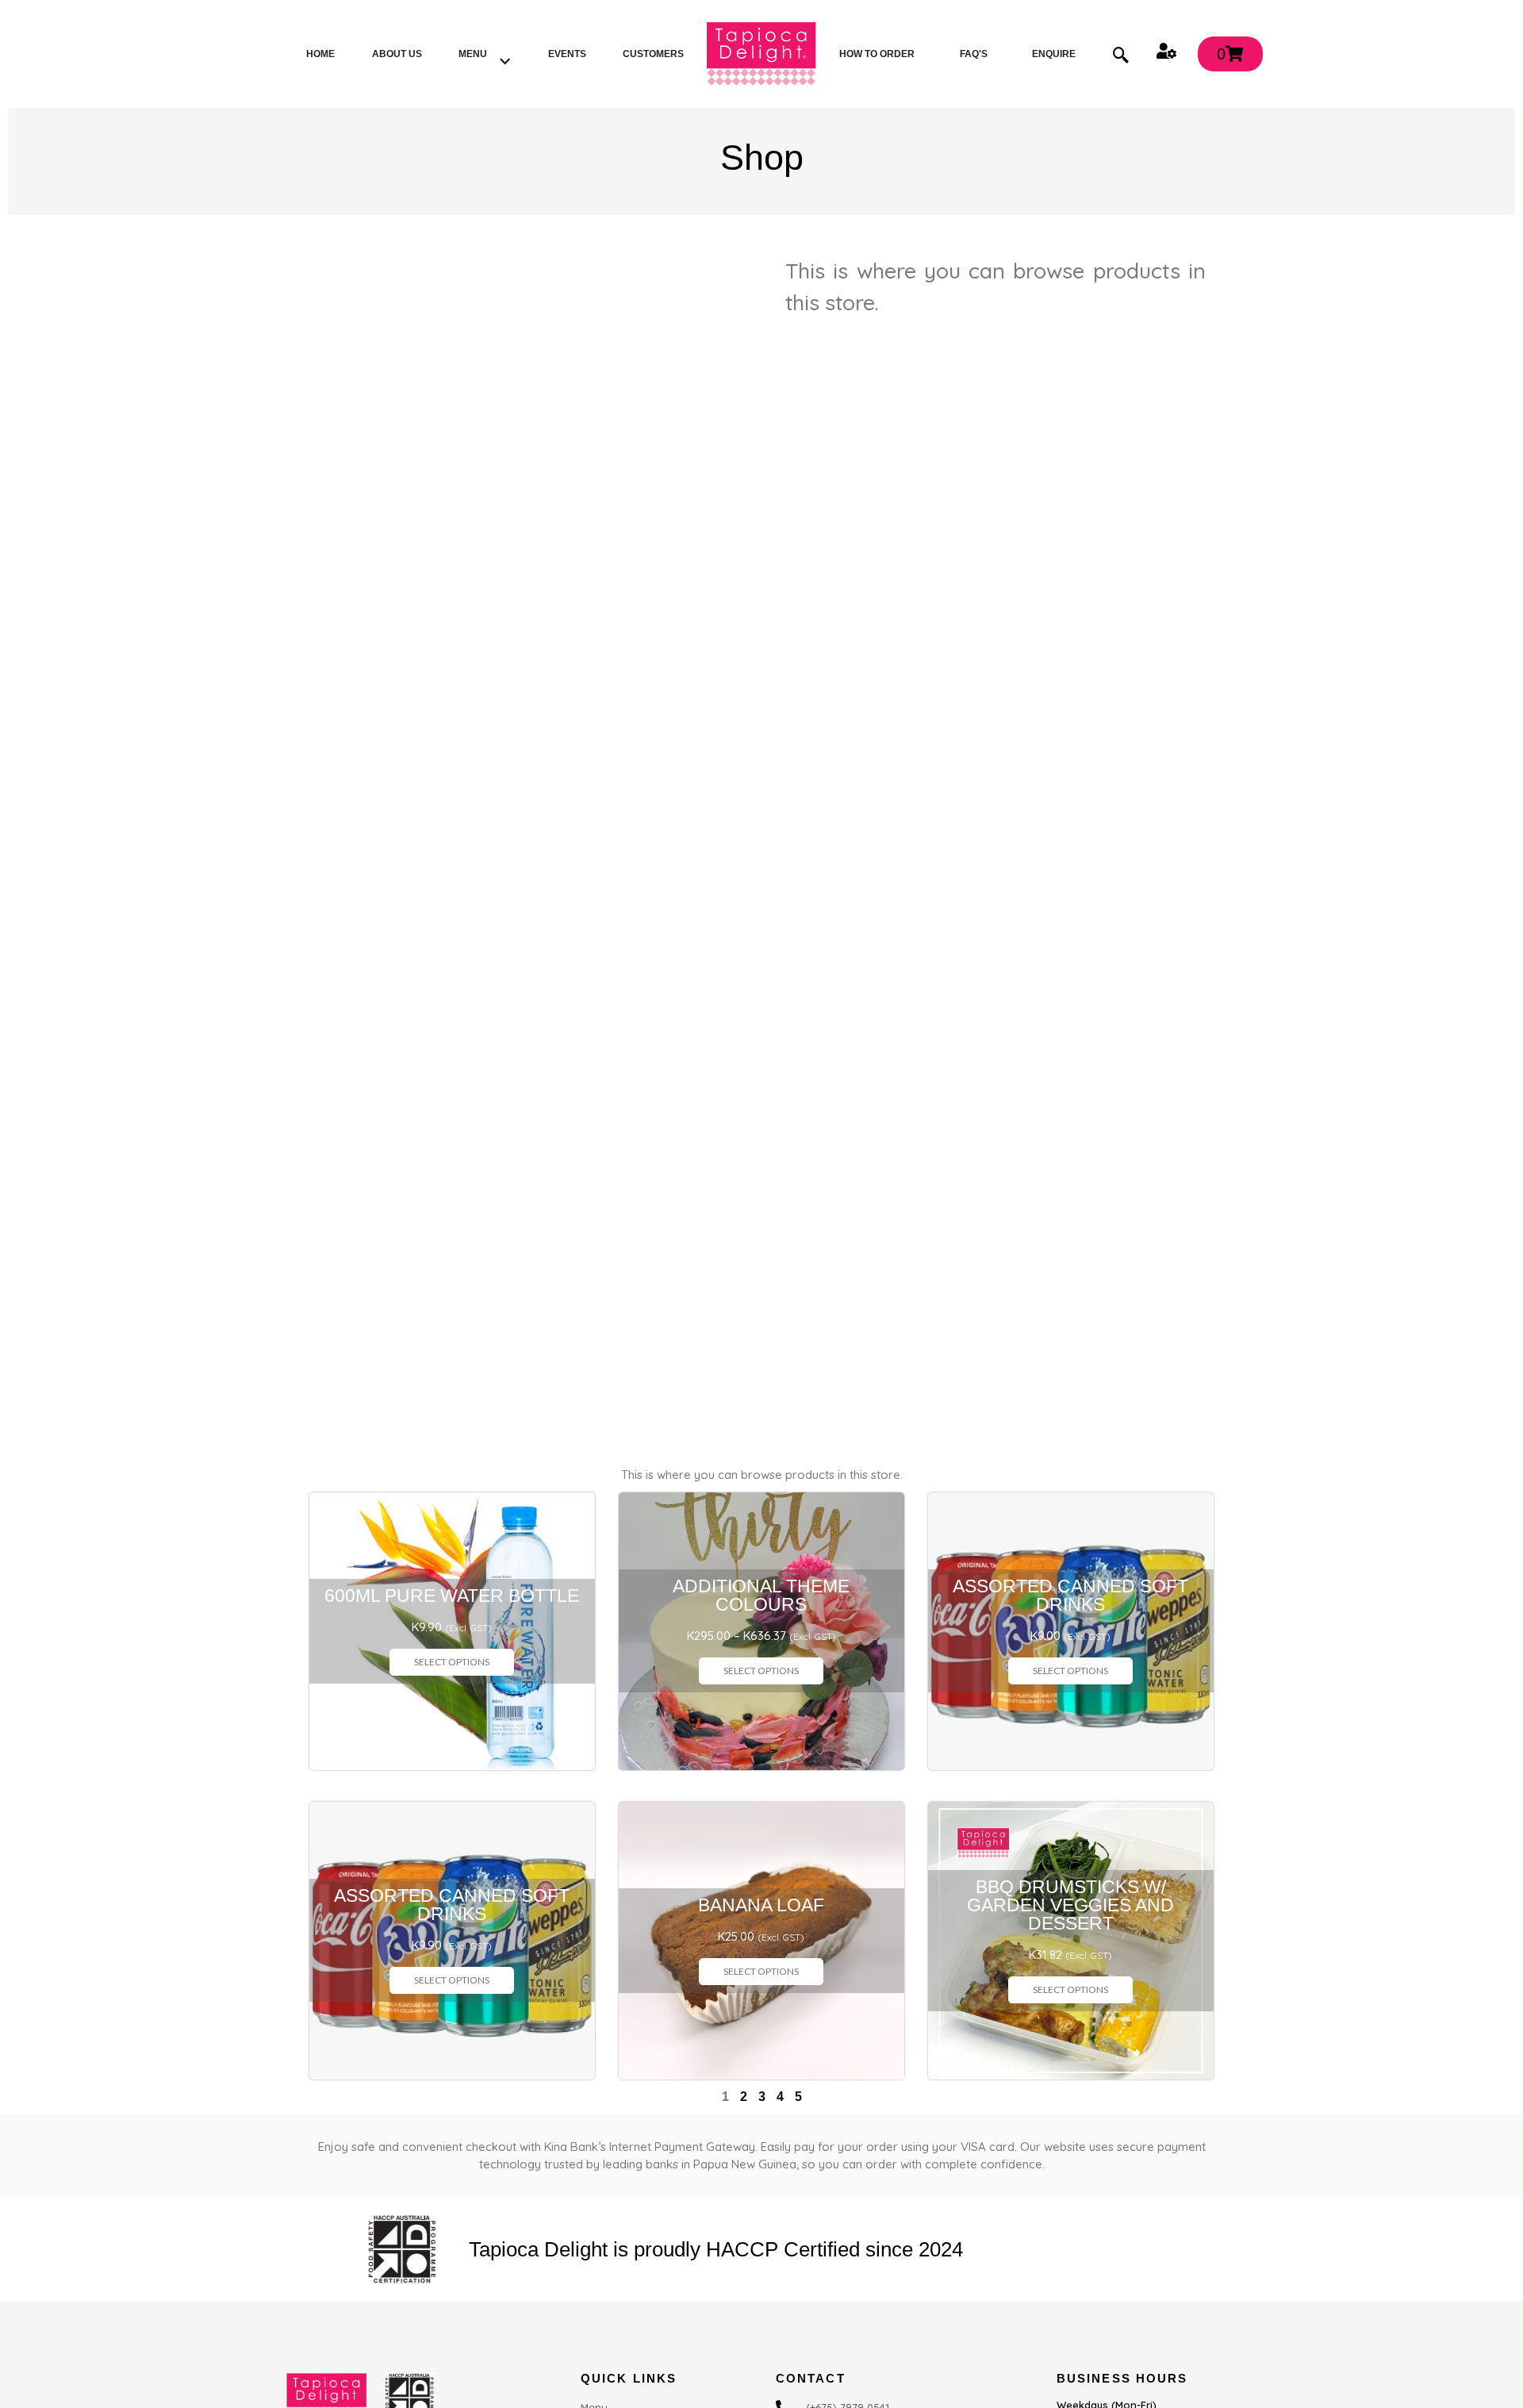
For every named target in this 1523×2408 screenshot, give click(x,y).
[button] (1121, 54)
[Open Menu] (505, 62)
